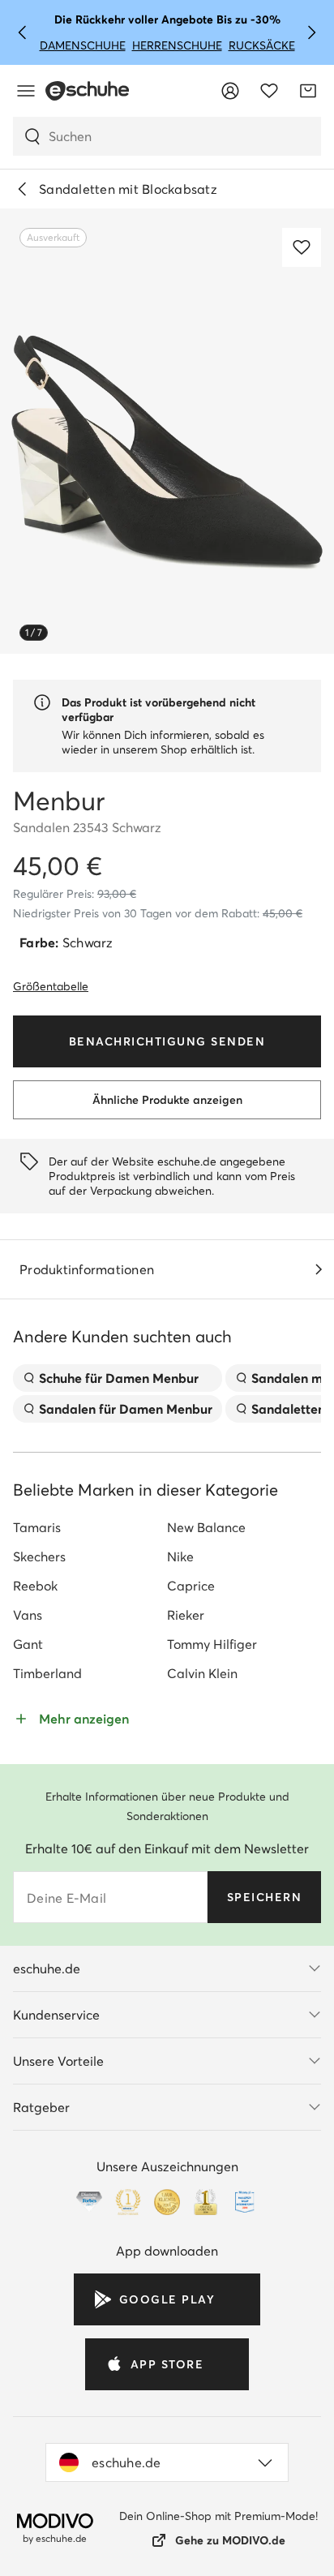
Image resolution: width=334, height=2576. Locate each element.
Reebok (35, 1586)
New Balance (206, 1527)
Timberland (47, 1673)
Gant (28, 1644)
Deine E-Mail (66, 1898)
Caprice (191, 1586)
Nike (180, 1556)
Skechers (39, 1556)
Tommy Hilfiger (212, 1644)
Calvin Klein (202, 1673)
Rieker (186, 1615)
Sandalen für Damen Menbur (126, 1409)
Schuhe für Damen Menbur (119, 1378)
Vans (28, 1615)
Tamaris (37, 1527)
